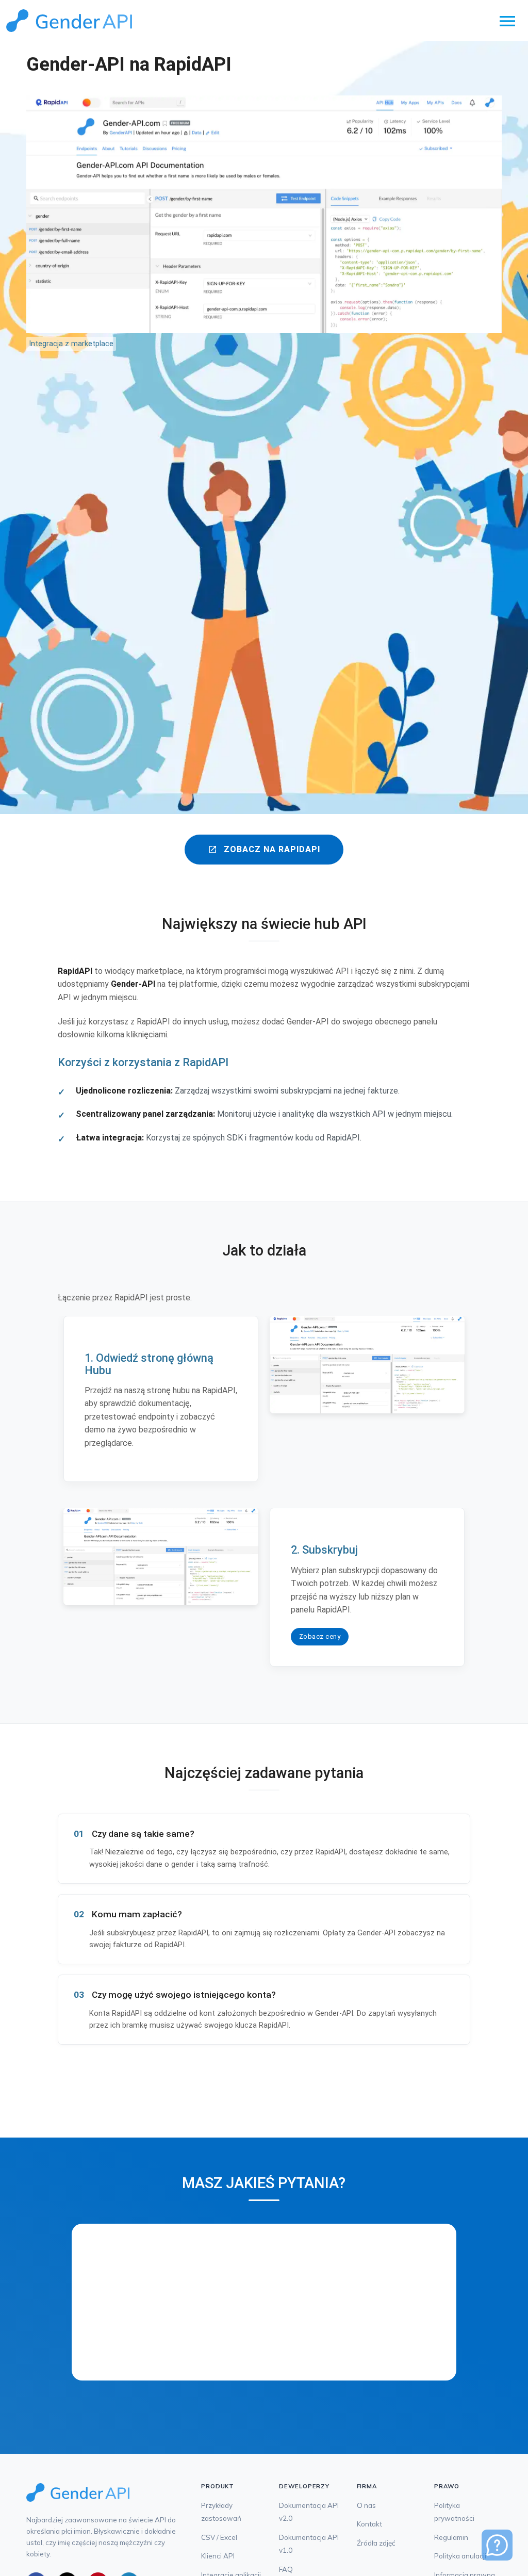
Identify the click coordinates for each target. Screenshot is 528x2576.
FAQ (286, 2569)
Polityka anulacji (460, 2556)
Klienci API (218, 2556)
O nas (366, 2505)
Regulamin (451, 2537)
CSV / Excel (219, 2537)
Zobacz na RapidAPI (264, 849)
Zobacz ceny (320, 1636)
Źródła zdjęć (376, 2543)
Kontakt (369, 2524)
